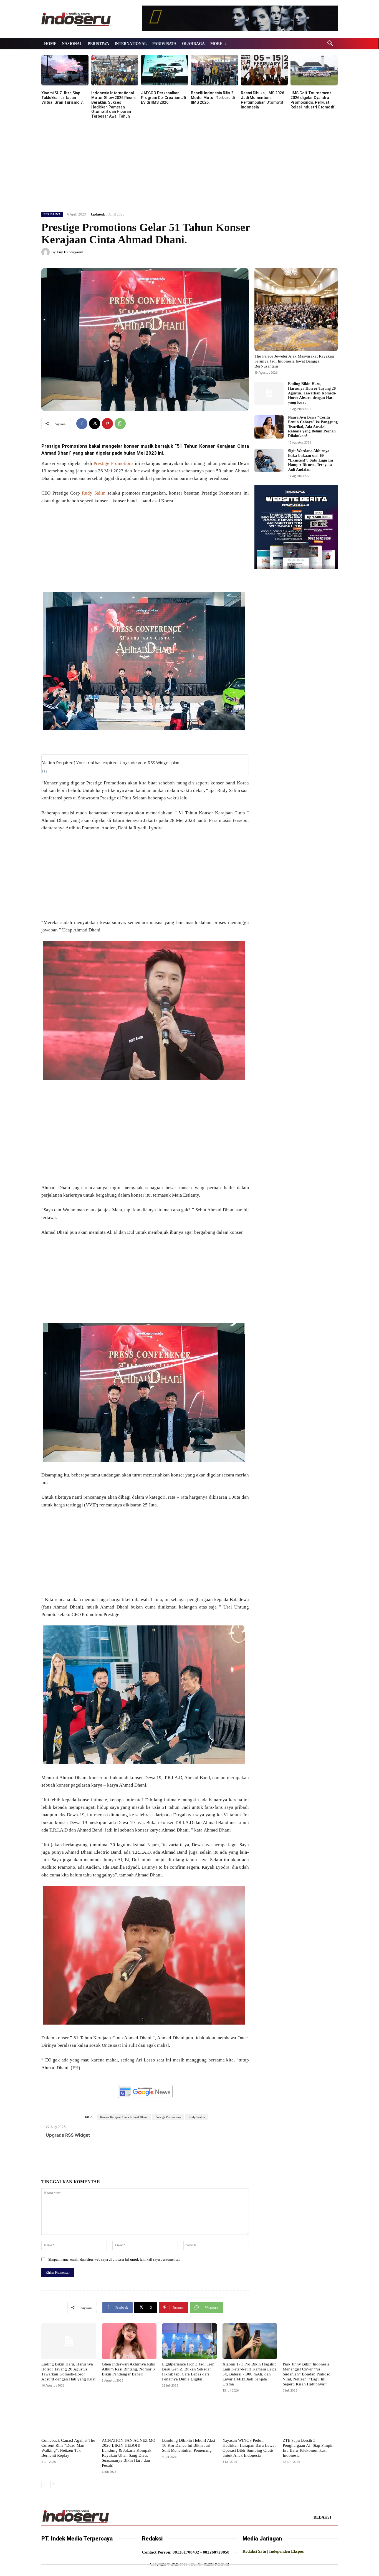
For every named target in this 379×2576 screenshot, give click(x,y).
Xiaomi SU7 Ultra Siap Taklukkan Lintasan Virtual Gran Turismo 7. (63, 98)
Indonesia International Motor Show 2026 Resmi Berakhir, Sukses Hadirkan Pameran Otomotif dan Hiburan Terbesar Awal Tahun (113, 105)
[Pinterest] (107, 424)
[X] (95, 424)
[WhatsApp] (120, 424)
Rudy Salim (94, 493)
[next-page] (54, 2484)
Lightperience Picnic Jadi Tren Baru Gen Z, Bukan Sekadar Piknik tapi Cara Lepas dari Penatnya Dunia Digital (188, 2372)
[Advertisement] (189, 164)
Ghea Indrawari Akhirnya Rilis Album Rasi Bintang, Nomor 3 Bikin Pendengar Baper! (128, 2369)
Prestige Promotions (113, 463)
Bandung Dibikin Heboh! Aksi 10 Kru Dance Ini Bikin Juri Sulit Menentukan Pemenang (189, 2445)
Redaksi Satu (254, 2551)
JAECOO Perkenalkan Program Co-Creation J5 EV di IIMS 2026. (163, 98)
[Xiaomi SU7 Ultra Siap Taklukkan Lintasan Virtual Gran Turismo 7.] (65, 70)
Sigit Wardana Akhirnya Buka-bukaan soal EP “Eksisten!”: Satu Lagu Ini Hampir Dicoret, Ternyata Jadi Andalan (310, 460)
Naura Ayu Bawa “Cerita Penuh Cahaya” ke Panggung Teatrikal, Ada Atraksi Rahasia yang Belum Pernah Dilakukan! (313, 427)
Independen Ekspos (286, 2551)
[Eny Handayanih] (46, 252)
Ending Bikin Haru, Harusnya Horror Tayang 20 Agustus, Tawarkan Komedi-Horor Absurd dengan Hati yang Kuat (312, 393)
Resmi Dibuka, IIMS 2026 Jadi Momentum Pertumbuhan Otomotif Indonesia (262, 100)
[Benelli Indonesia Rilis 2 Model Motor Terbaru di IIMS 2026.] (214, 70)
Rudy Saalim (197, 2117)
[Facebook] (82, 424)
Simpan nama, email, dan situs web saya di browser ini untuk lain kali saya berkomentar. (114, 2259)
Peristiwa (52, 214)
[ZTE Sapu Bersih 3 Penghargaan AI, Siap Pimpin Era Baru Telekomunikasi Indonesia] (310, 2417)
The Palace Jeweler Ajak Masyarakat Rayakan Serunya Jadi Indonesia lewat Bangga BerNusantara (294, 361)
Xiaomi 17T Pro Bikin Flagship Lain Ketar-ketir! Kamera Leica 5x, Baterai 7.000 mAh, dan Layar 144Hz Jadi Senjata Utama (250, 2374)
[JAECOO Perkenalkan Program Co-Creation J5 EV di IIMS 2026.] (165, 70)
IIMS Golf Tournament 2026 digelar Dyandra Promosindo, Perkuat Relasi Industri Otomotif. (313, 100)
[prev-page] (45, 2484)
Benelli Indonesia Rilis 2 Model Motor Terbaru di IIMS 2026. (213, 98)
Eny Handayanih (70, 252)
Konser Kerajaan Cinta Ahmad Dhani (124, 2117)
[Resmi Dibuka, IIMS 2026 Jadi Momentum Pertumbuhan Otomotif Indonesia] (264, 70)
